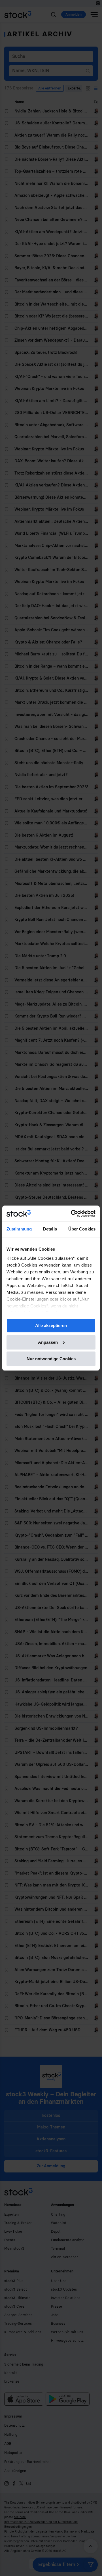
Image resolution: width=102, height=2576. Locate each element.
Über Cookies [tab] (82, 1229)
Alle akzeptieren (51, 1325)
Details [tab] (50, 1229)
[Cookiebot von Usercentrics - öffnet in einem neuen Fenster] (72, 1213)
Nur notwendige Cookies (51, 1359)
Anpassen (48, 1342)
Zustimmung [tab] (19, 1229)
